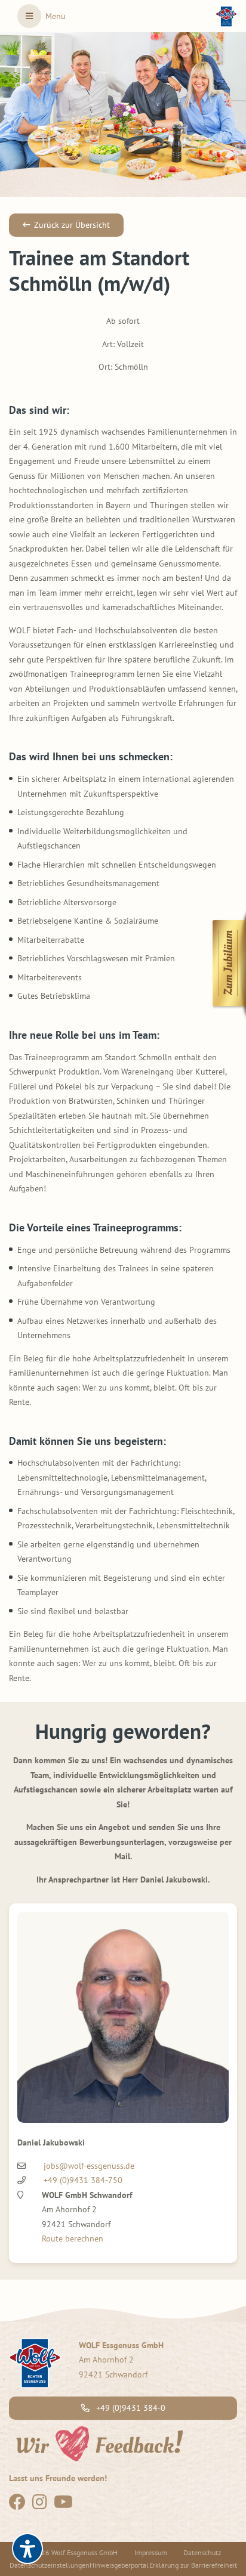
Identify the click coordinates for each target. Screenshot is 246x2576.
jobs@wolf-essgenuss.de (89, 2166)
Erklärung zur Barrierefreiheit (193, 2565)
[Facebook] (17, 2505)
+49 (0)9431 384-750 (83, 2180)
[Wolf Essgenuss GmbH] (226, 16)
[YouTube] (63, 2505)
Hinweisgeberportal (119, 2565)
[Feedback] (99, 2442)
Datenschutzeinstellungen (50, 2565)
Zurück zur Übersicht (72, 225)
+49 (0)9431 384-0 (130, 2408)
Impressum (151, 2552)
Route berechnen (73, 2238)
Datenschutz (202, 2552)
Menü (56, 16)
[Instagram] (40, 2505)
